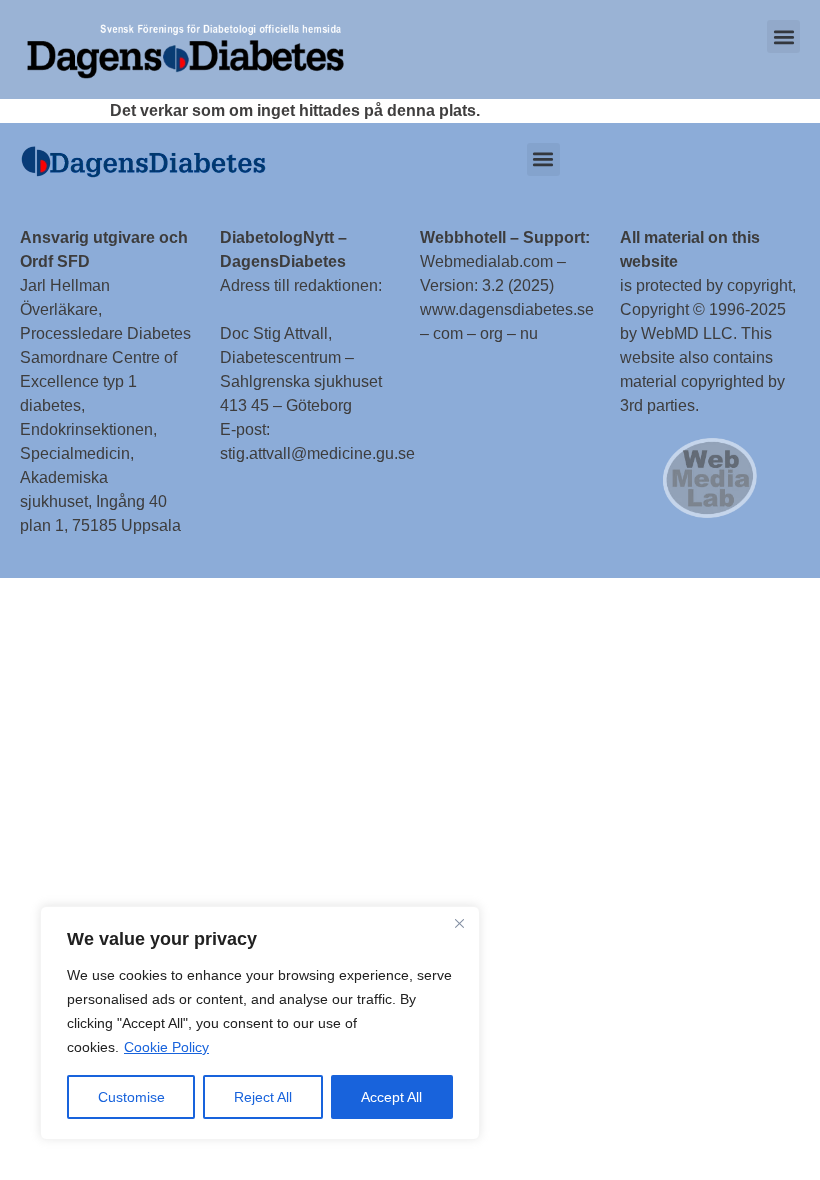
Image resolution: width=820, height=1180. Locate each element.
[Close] (459, 923)
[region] (260, 1023)
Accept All (391, 1097)
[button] (783, 36)
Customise (131, 1097)
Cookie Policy (166, 1047)
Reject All (263, 1097)
